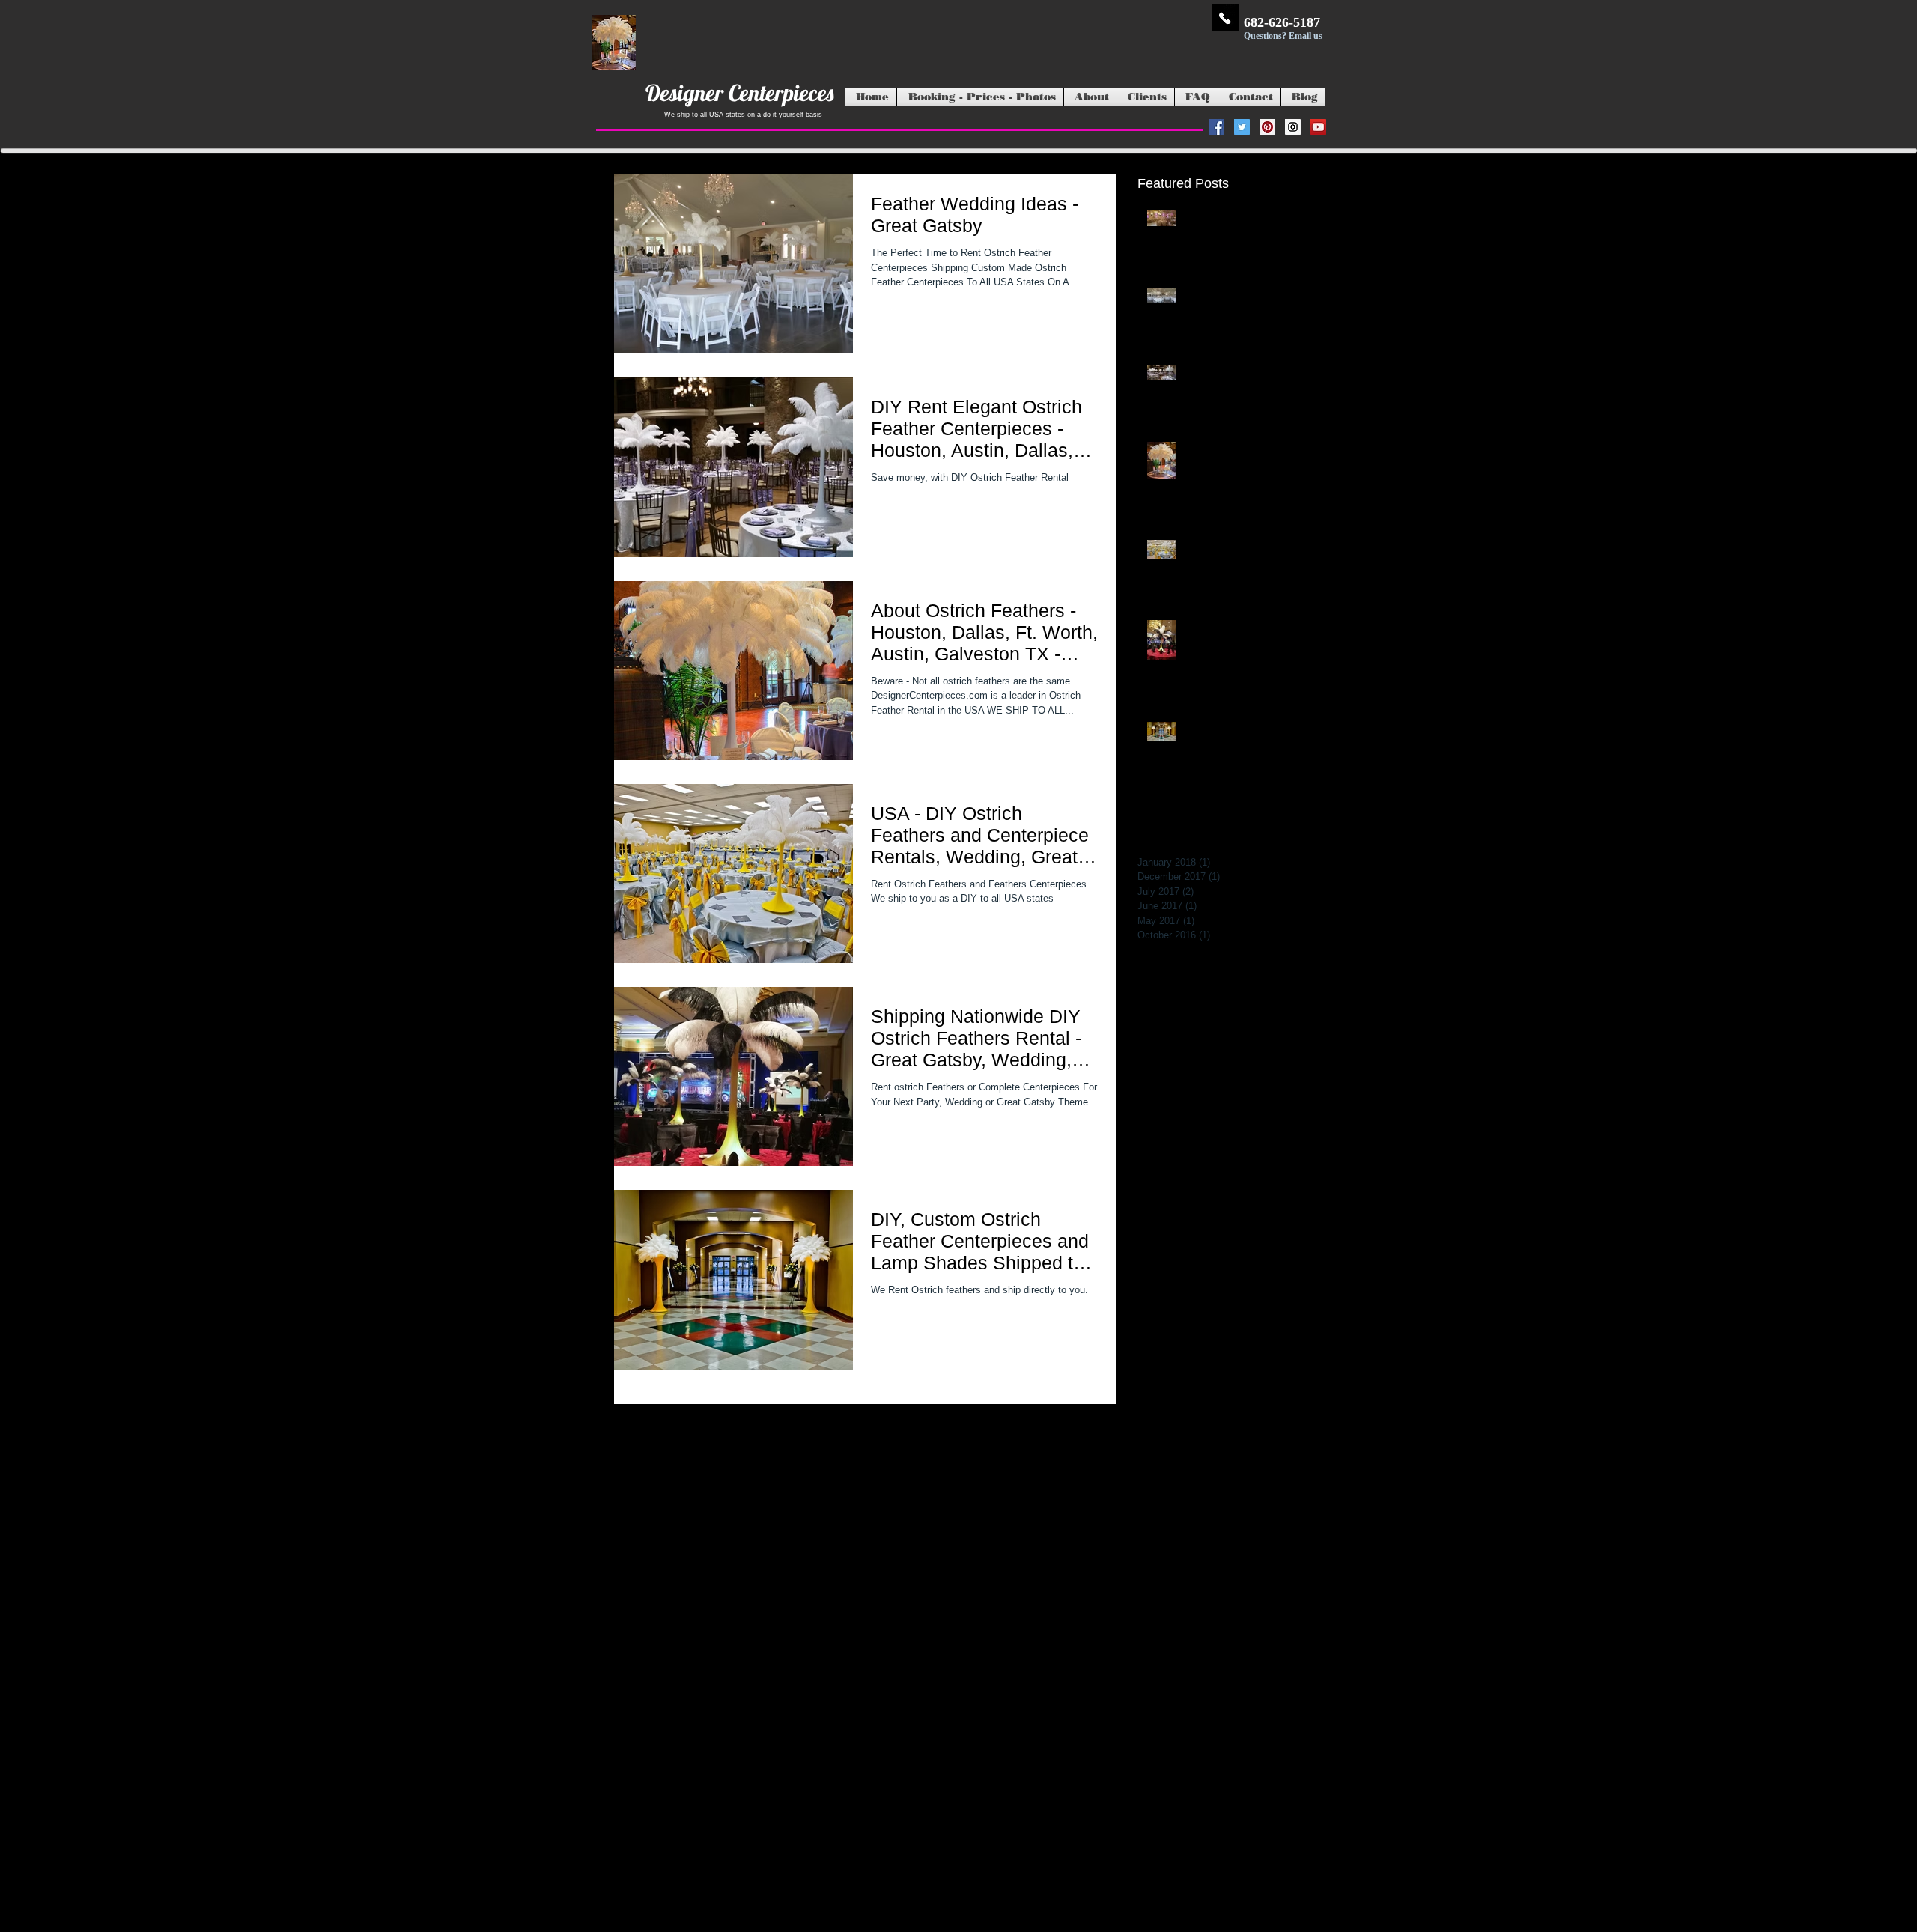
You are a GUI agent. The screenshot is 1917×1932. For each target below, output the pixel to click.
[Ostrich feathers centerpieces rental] (1216, 127)
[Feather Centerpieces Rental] (1267, 127)
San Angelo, (1151, 1730)
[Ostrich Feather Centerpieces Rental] (1293, 127)
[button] (980, 97)
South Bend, (962, 1730)
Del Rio (1302, 1820)
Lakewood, (1108, 1730)
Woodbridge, (1032, 1730)
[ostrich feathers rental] (1242, 127)
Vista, (997, 1730)
